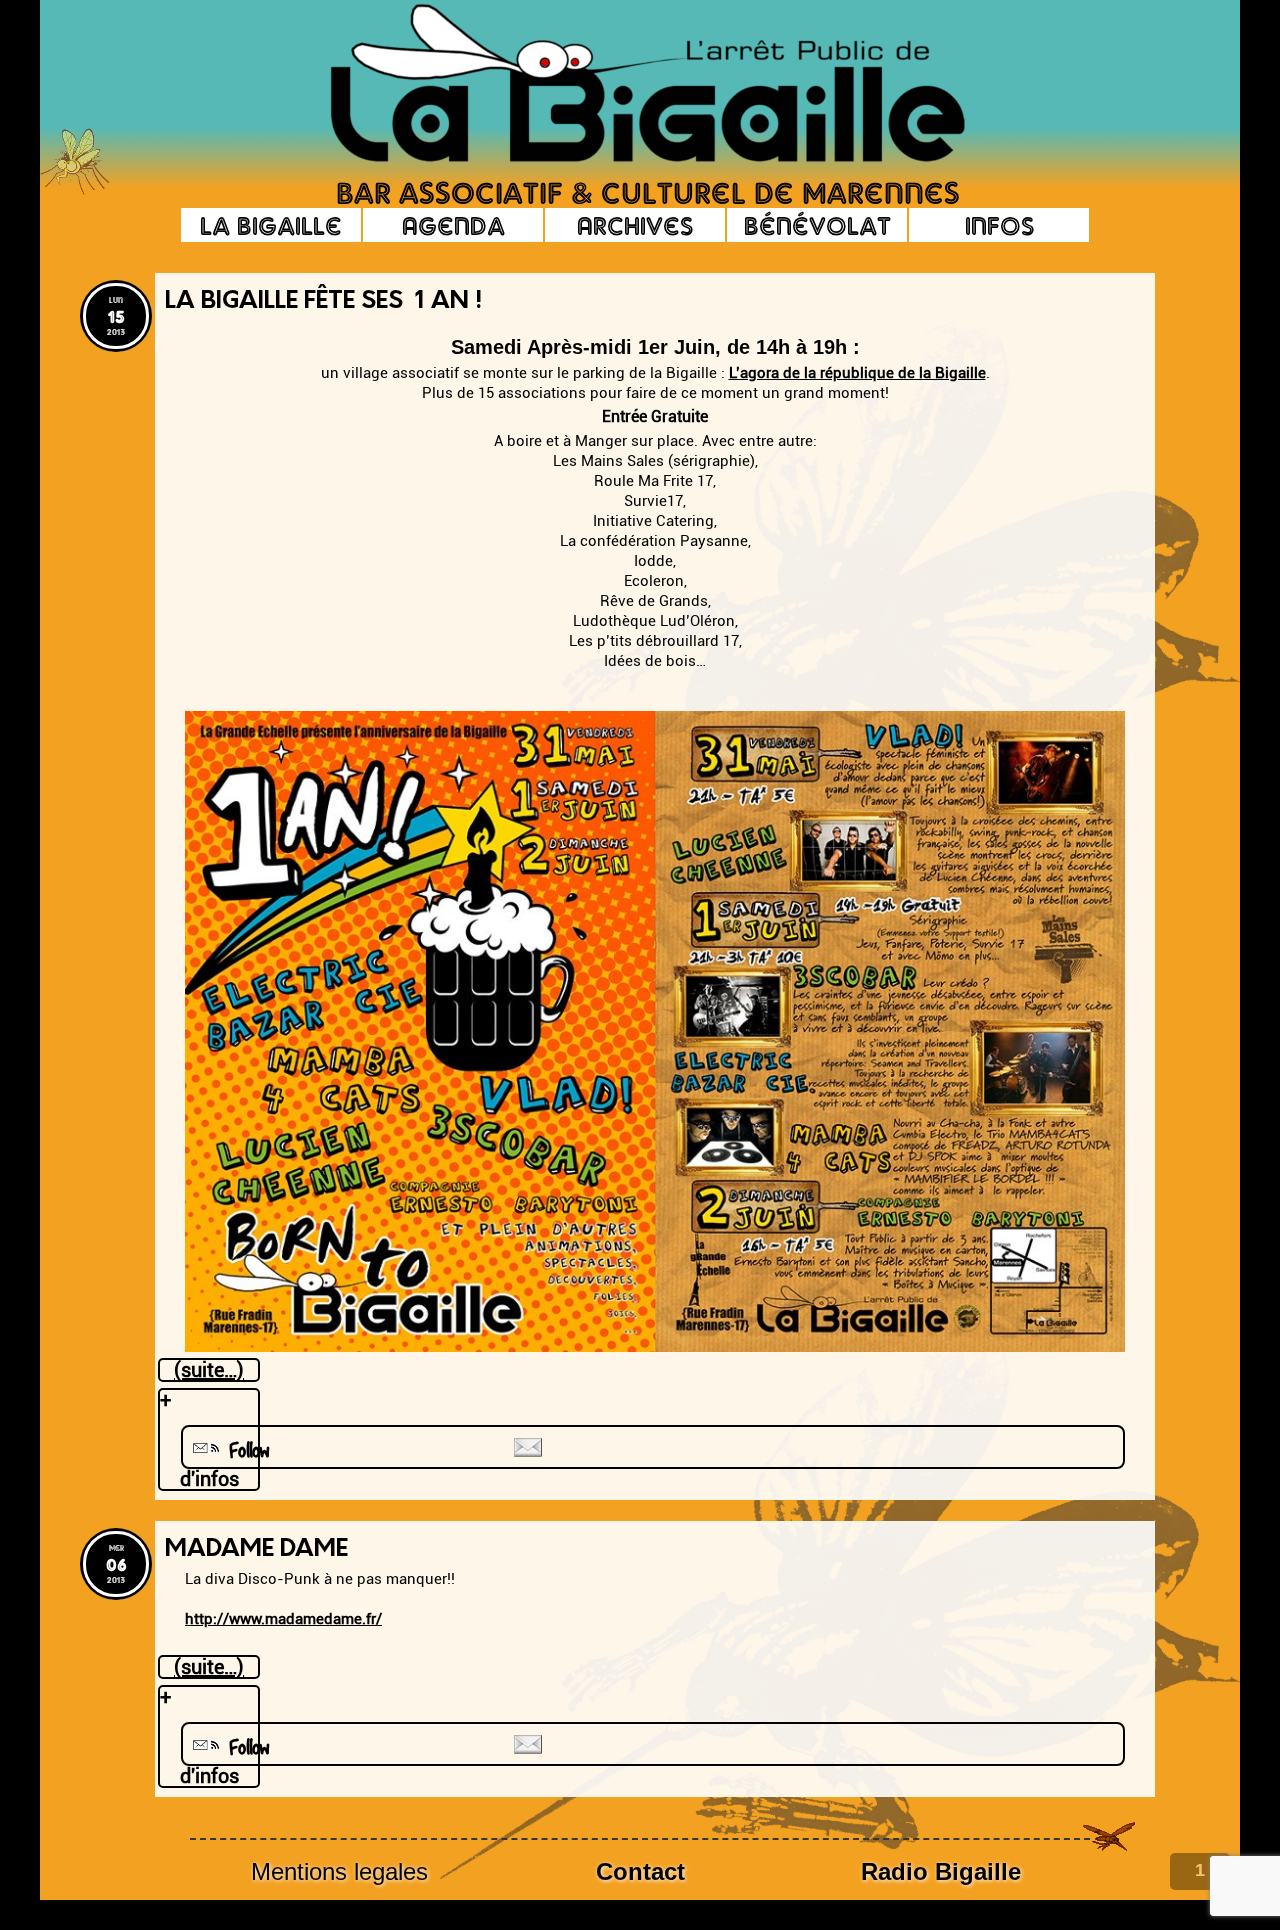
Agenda (453, 225)
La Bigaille (271, 225)
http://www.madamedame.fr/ (283, 1619)
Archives (635, 225)
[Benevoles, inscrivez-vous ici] (75, 189)
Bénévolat (817, 225)
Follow (242, 1450)
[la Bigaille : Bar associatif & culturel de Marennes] (620, 85)
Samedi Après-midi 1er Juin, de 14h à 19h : (655, 347)
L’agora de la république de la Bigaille (857, 373)
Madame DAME (256, 1550)
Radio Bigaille (941, 1871)
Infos (999, 225)
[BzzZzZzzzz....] (1045, 56)
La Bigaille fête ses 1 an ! (323, 302)
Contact (640, 1871)
